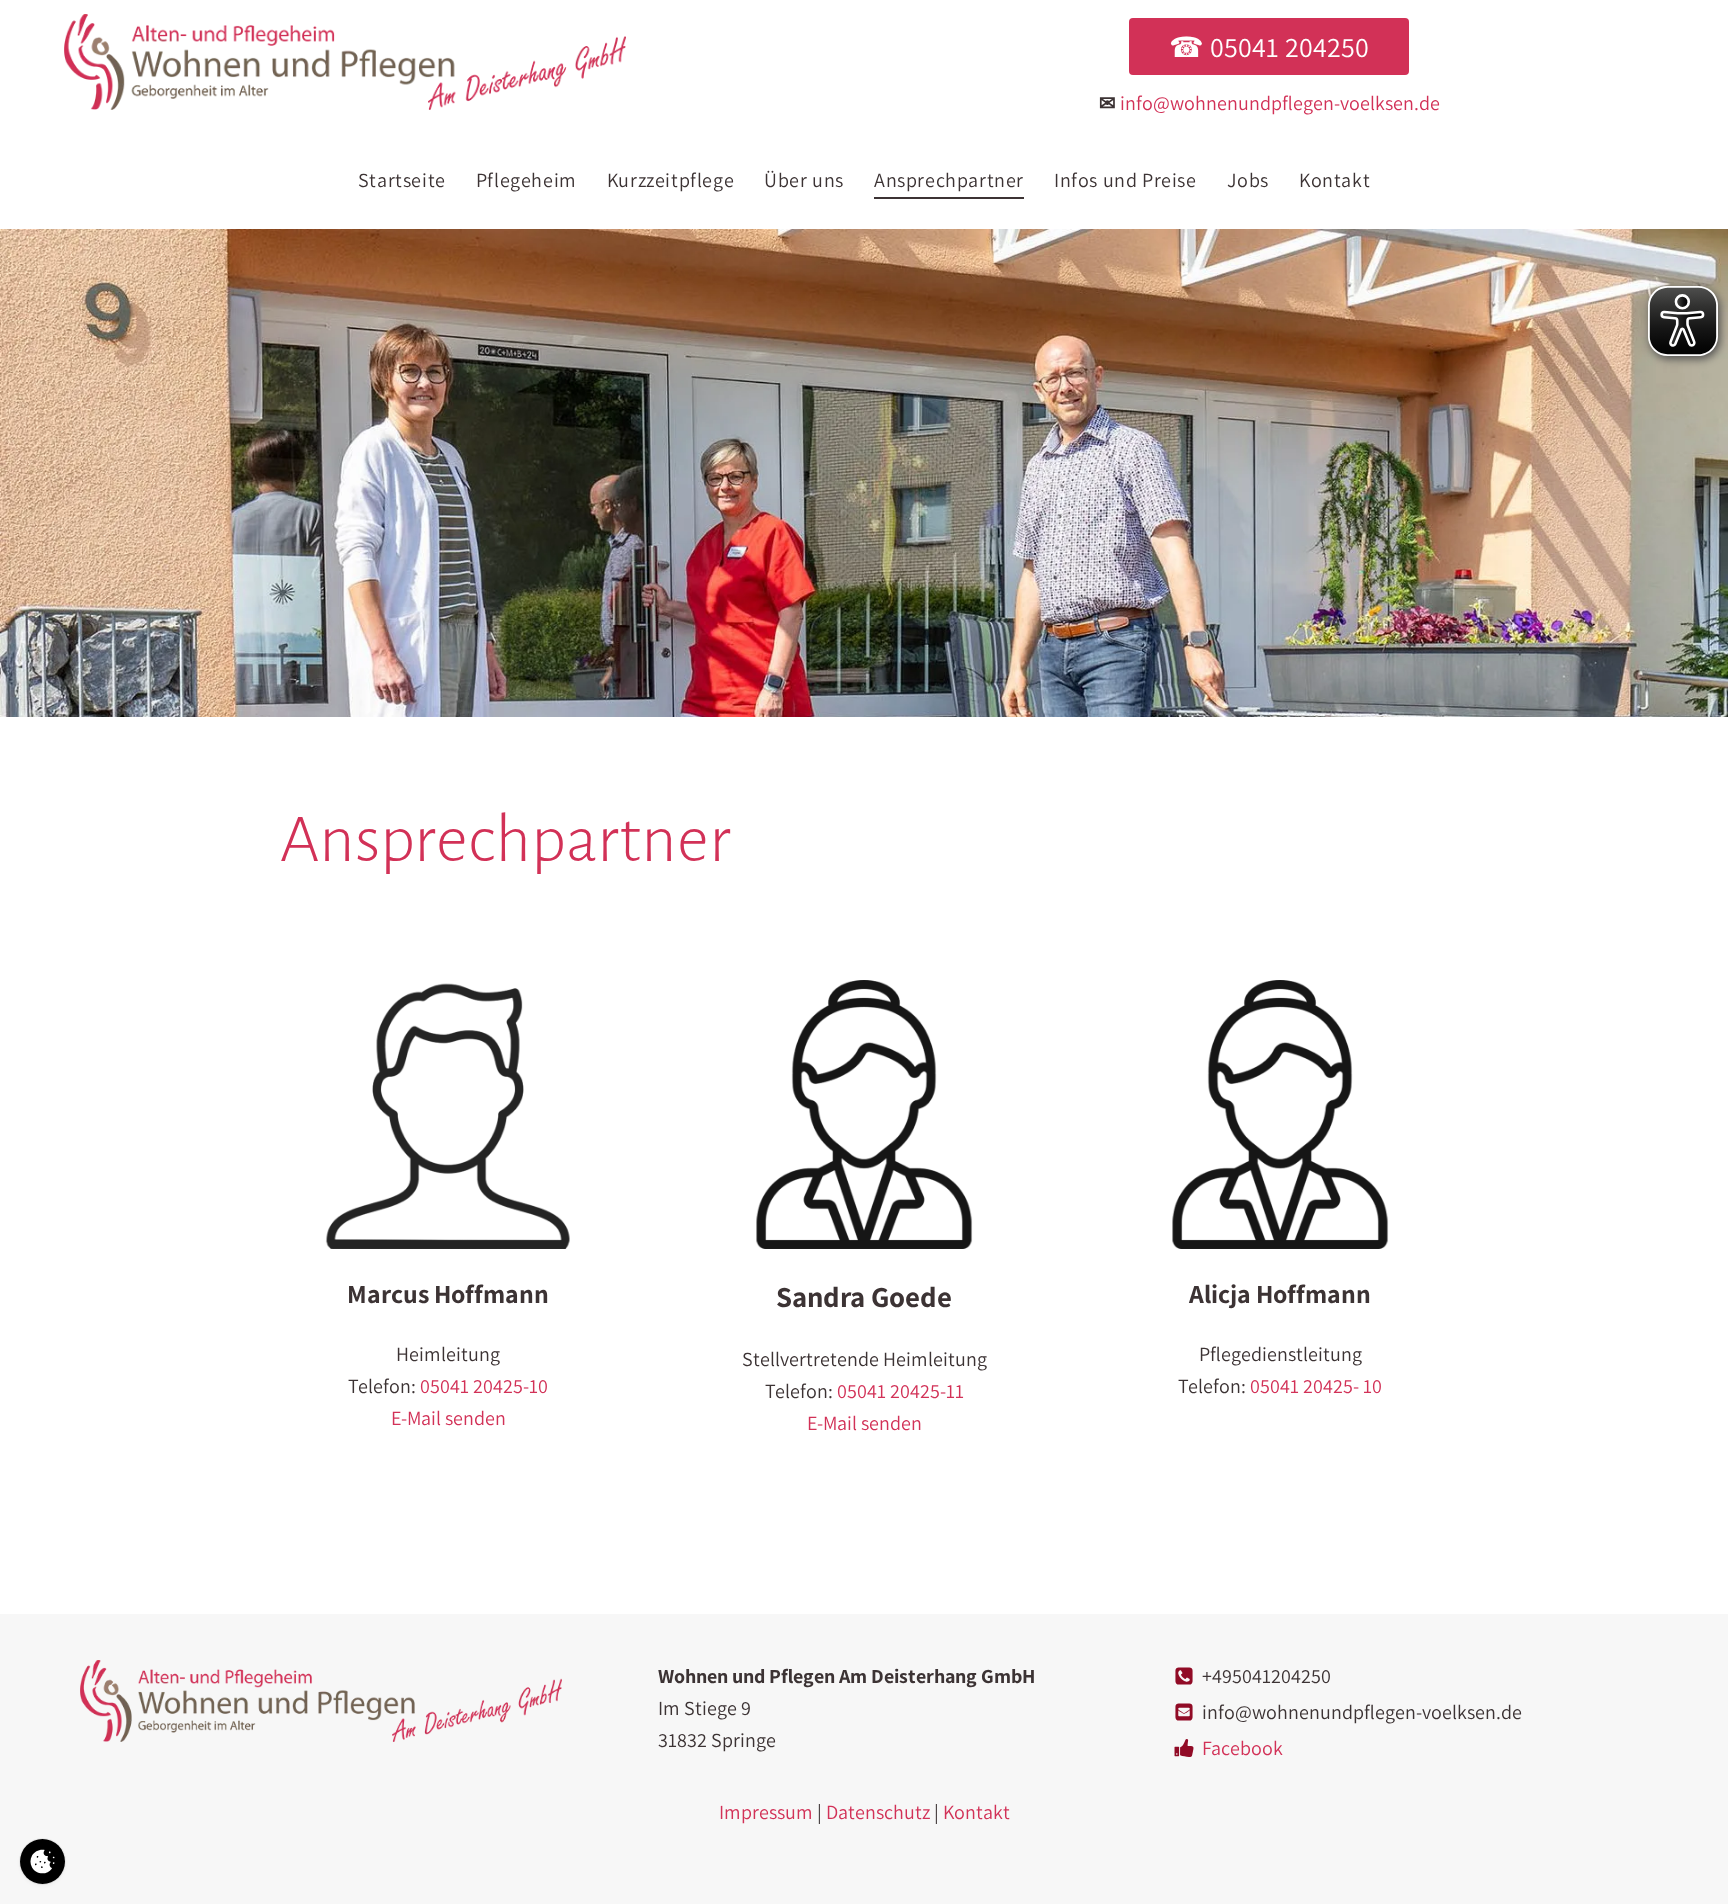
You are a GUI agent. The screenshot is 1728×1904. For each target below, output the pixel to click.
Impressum (766, 1812)
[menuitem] (402, 180)
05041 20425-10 (484, 1386)
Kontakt (976, 1812)
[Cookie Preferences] (42, 1861)
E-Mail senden (448, 1418)
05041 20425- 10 (1316, 1386)
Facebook (1242, 1748)
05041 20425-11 (900, 1391)
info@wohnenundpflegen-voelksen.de (1280, 103)
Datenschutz (878, 1812)
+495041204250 (1266, 1676)
